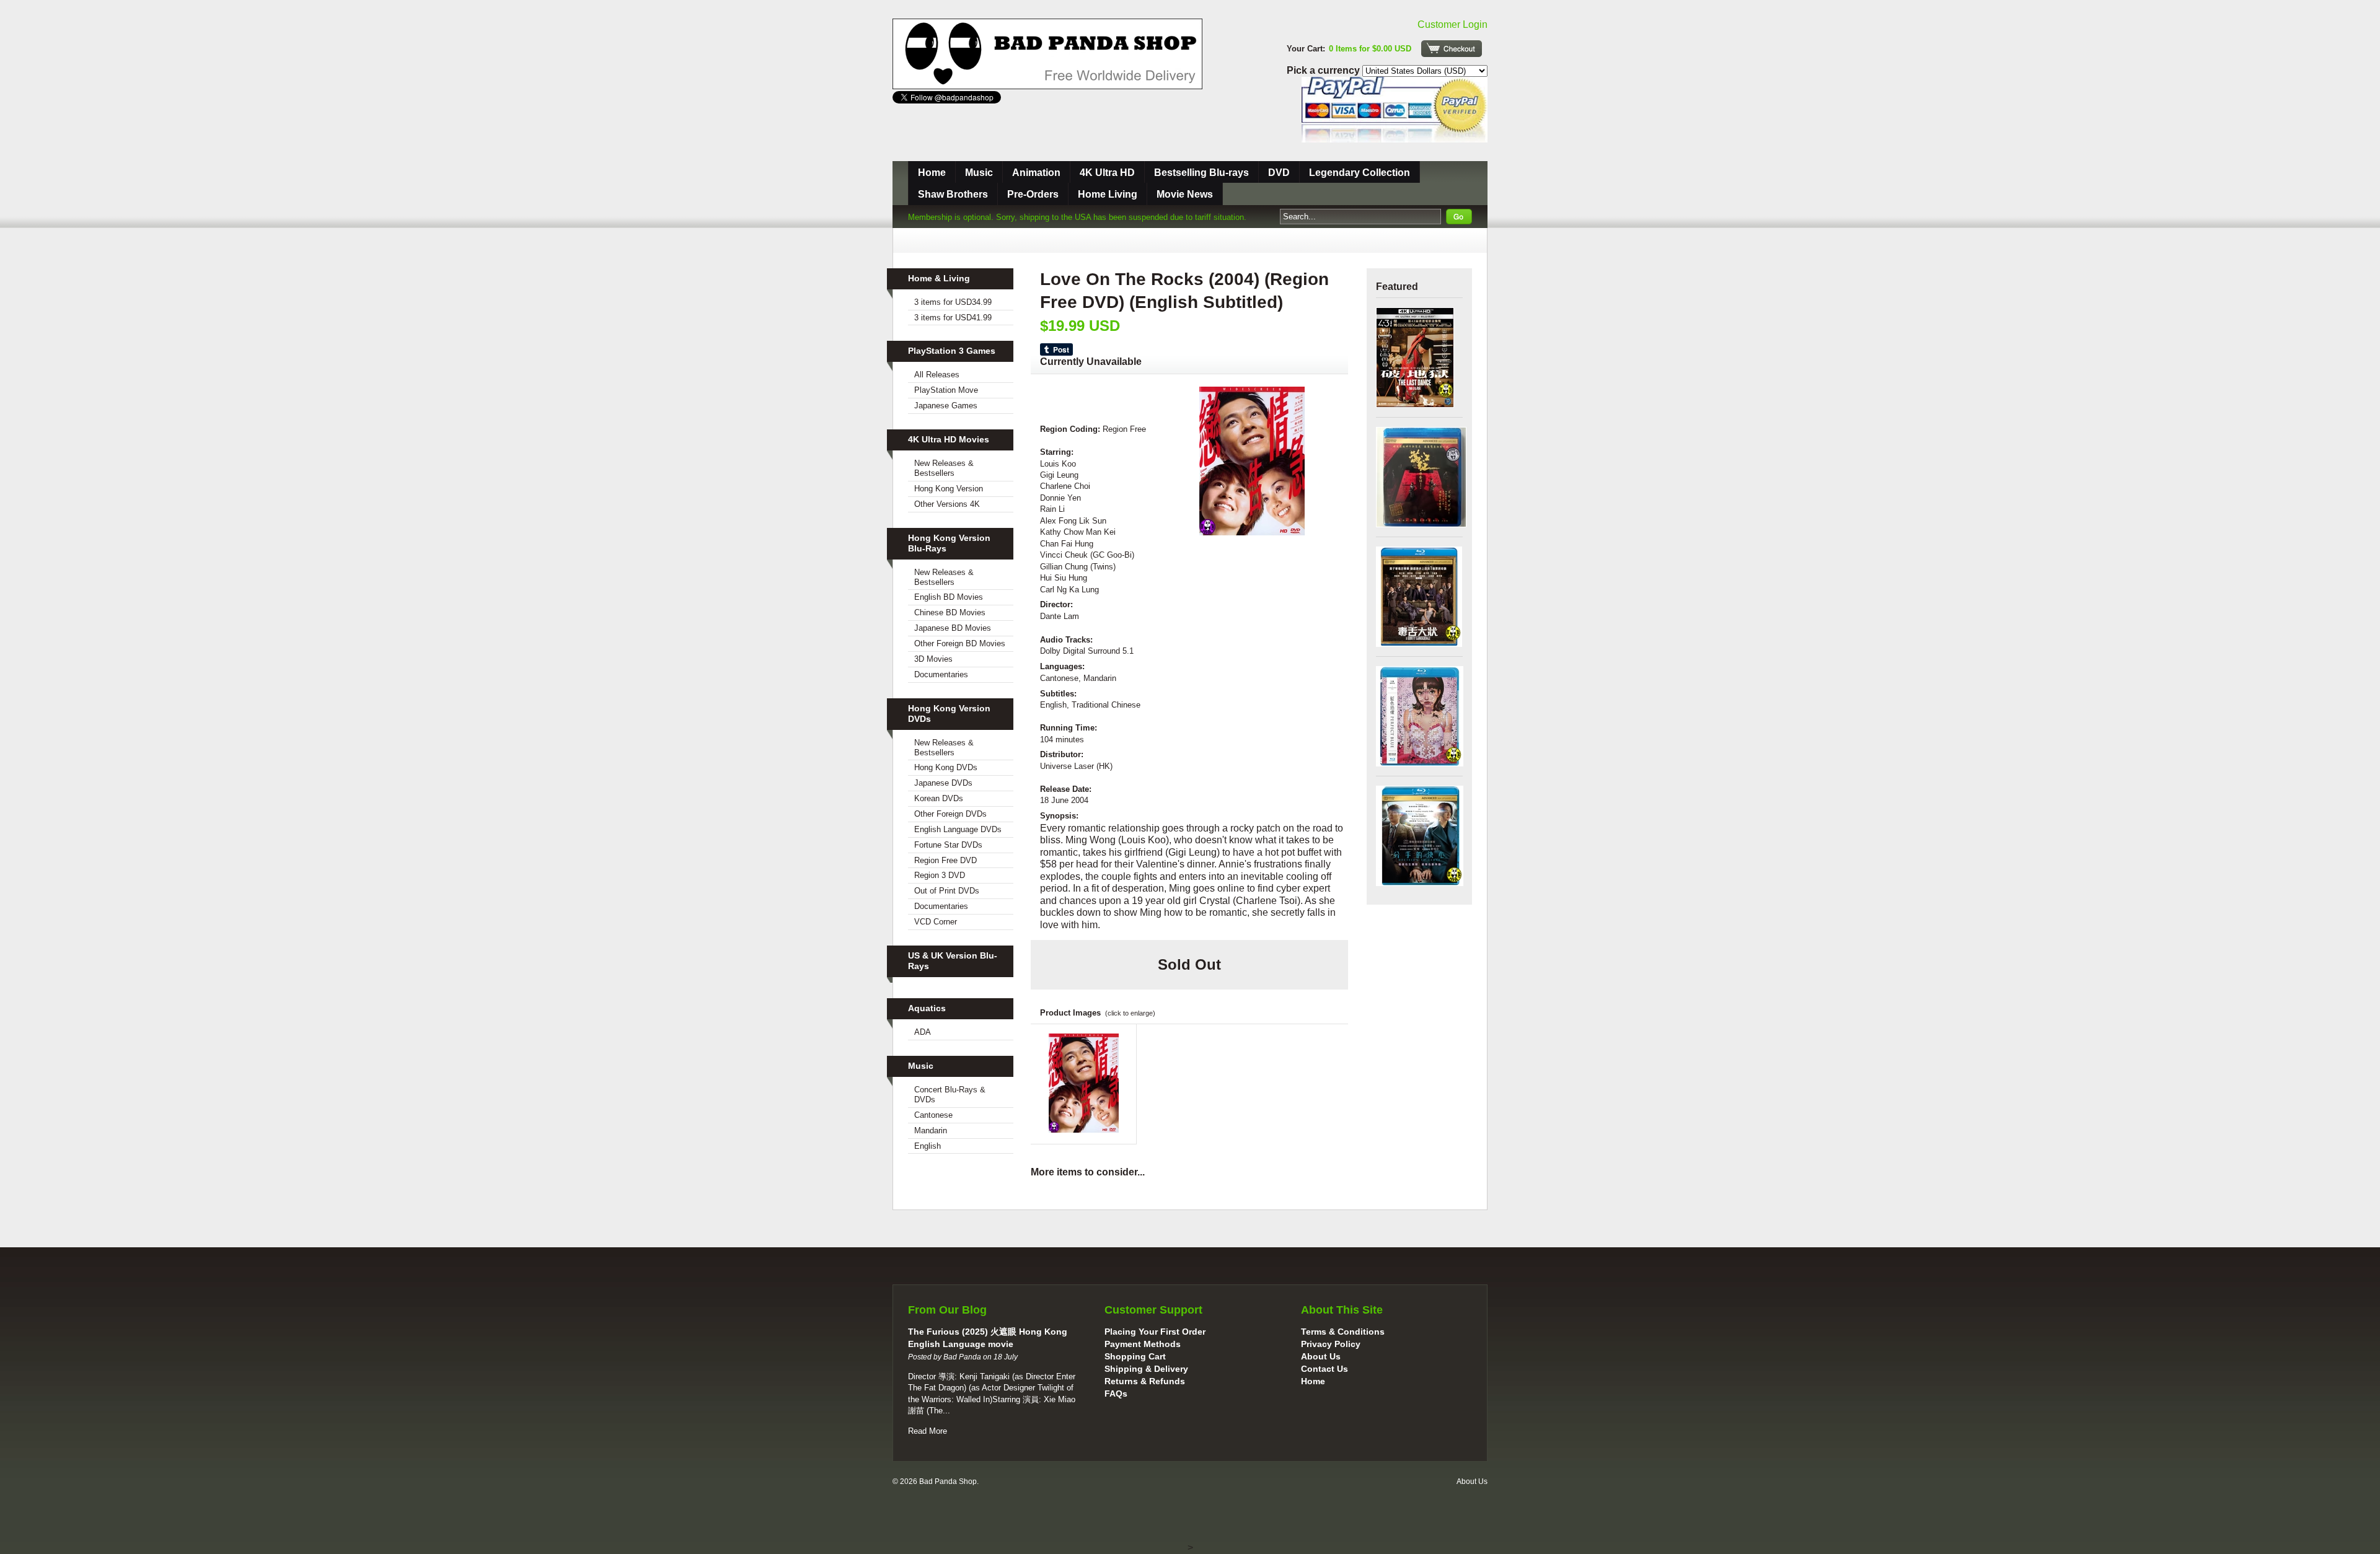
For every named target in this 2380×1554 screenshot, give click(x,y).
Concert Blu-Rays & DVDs (950, 1095)
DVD (1279, 173)
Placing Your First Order (1155, 1332)
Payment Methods (1143, 1344)
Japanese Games (946, 406)
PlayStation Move (946, 390)
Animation (1036, 173)
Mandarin (931, 1130)
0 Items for (1370, 49)
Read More (928, 1431)
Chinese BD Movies (950, 612)
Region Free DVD (945, 860)
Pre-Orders (1033, 194)
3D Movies (933, 659)
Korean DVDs (939, 798)
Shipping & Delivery (1146, 1369)
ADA (923, 1032)
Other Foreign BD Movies (960, 643)
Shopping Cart (1135, 1356)
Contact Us (1324, 1369)
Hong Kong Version (949, 489)
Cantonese (933, 1115)
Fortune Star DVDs (948, 845)
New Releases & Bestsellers (944, 468)
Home (932, 173)
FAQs (1116, 1394)
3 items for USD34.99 (953, 302)
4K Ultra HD (1107, 173)
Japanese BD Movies (953, 628)
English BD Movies (949, 597)
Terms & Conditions (1343, 1332)
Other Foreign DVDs (950, 814)
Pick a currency (1324, 70)
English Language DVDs (958, 829)
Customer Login (1452, 24)
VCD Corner (936, 922)
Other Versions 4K (947, 504)
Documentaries (941, 674)
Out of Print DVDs (947, 891)
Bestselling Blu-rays (1201, 173)
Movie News (1185, 194)
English (928, 1146)
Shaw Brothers (953, 194)
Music (979, 173)
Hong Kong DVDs (946, 767)
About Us (1321, 1356)
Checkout (1452, 49)
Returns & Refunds (1145, 1381)
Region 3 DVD (940, 875)
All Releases (937, 375)
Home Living (1108, 194)
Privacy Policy (1331, 1344)
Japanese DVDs (943, 783)
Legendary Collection (1360, 173)
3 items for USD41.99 (953, 318)
